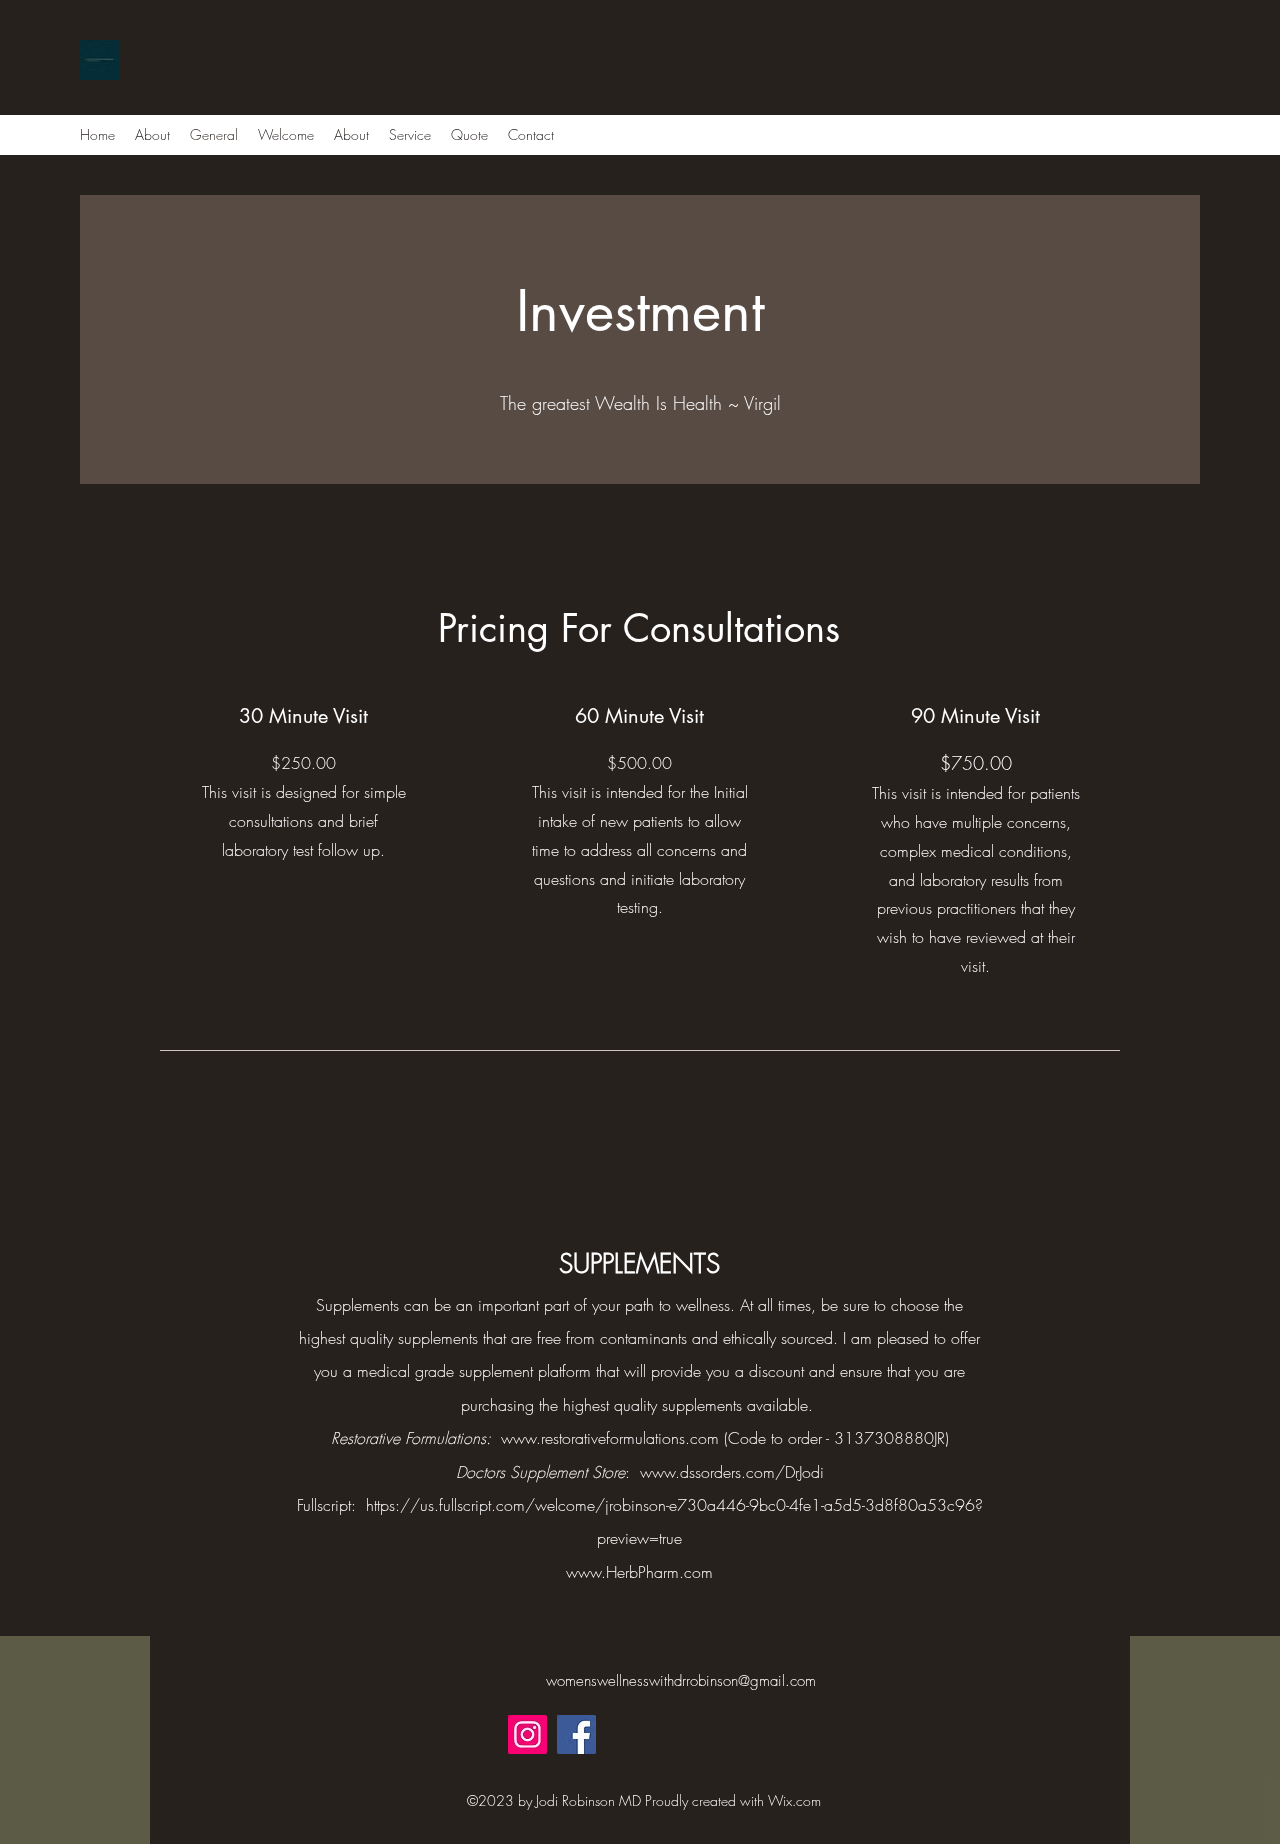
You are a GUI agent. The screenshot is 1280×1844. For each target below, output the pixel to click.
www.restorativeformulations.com (610, 1438)
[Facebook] (576, 1734)
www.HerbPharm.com (639, 1572)
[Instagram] (527, 1734)
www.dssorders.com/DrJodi (732, 1472)
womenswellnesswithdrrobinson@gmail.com (681, 1681)
